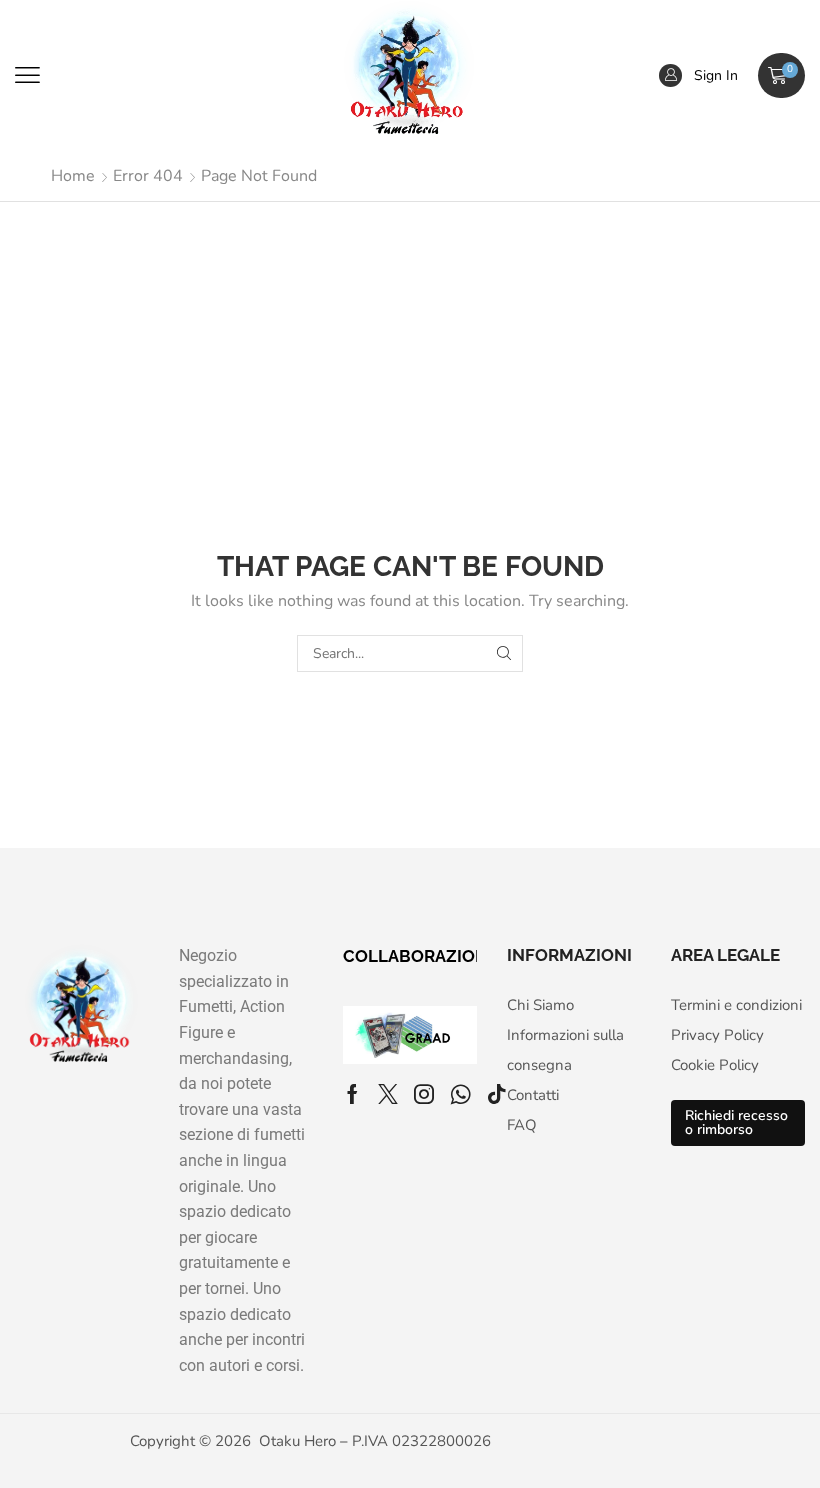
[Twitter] (388, 1094)
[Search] (504, 653)
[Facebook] (352, 1094)
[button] (27, 75)
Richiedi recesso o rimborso (736, 1122)
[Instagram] (424, 1094)
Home (73, 176)
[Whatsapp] (460, 1094)
